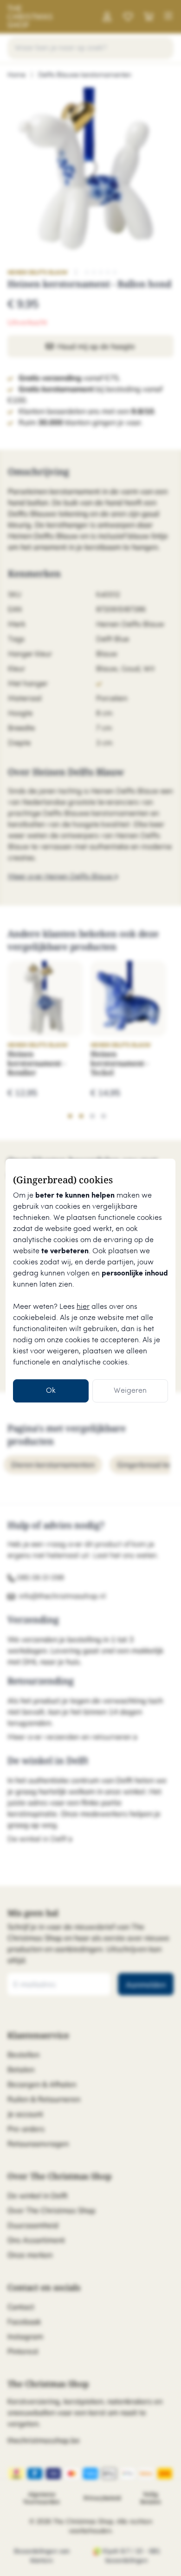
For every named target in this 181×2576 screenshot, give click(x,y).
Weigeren (130, 1391)
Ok (51, 1391)
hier (83, 1307)
